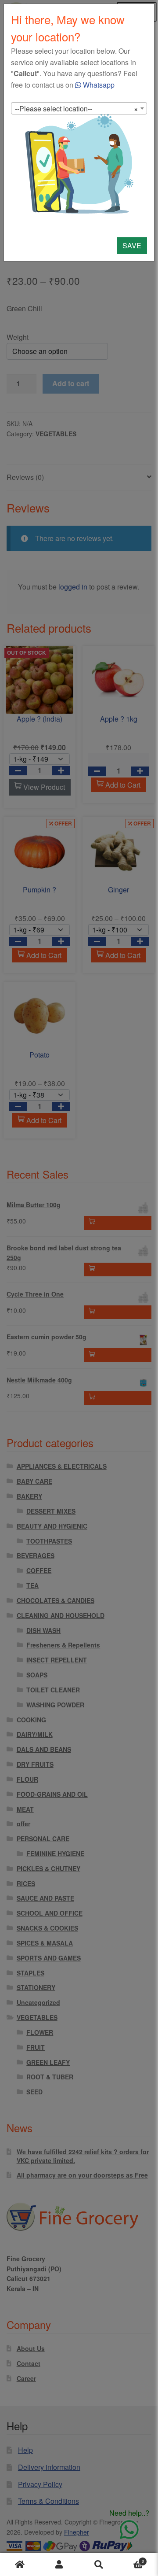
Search (99, 2565)
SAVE (132, 245)
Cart (131, 2559)
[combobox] (79, 108)
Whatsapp (98, 85)
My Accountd (20, 2565)
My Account (59, 2565)
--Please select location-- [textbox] (76, 109)
